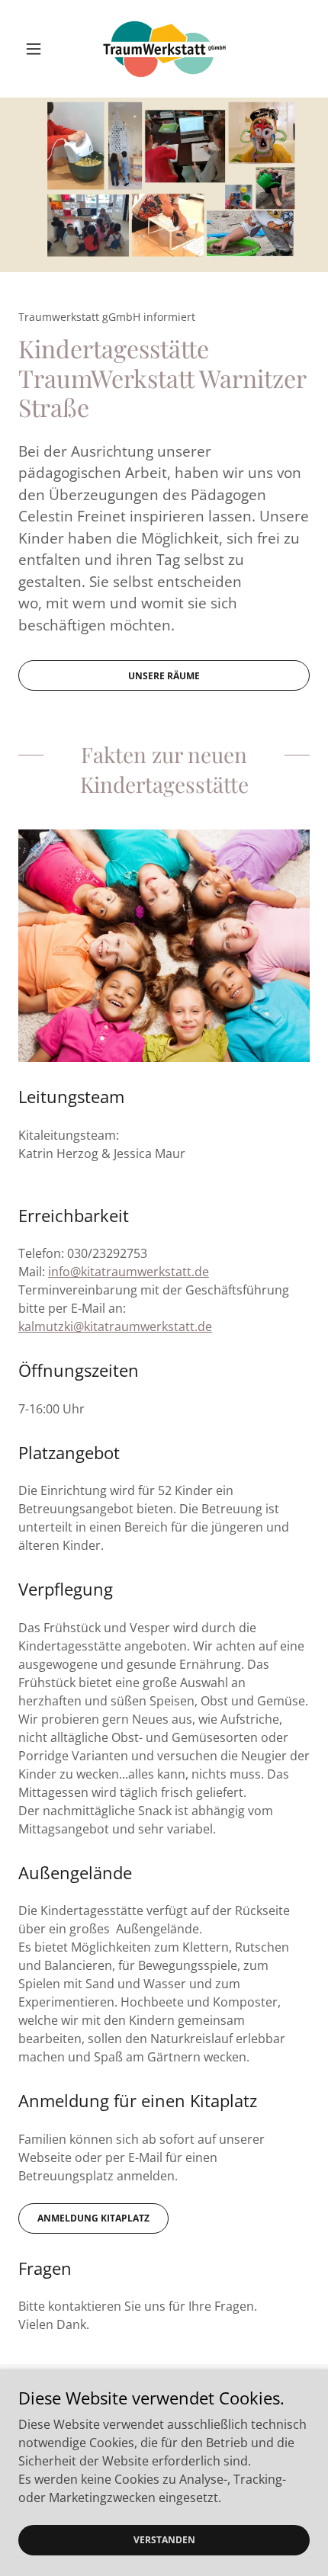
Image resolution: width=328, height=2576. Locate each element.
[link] (164, 49)
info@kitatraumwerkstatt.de (129, 1272)
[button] (40, 49)
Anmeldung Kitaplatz (93, 2218)
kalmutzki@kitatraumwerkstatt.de (115, 1326)
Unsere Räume (164, 676)
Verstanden (164, 2540)
